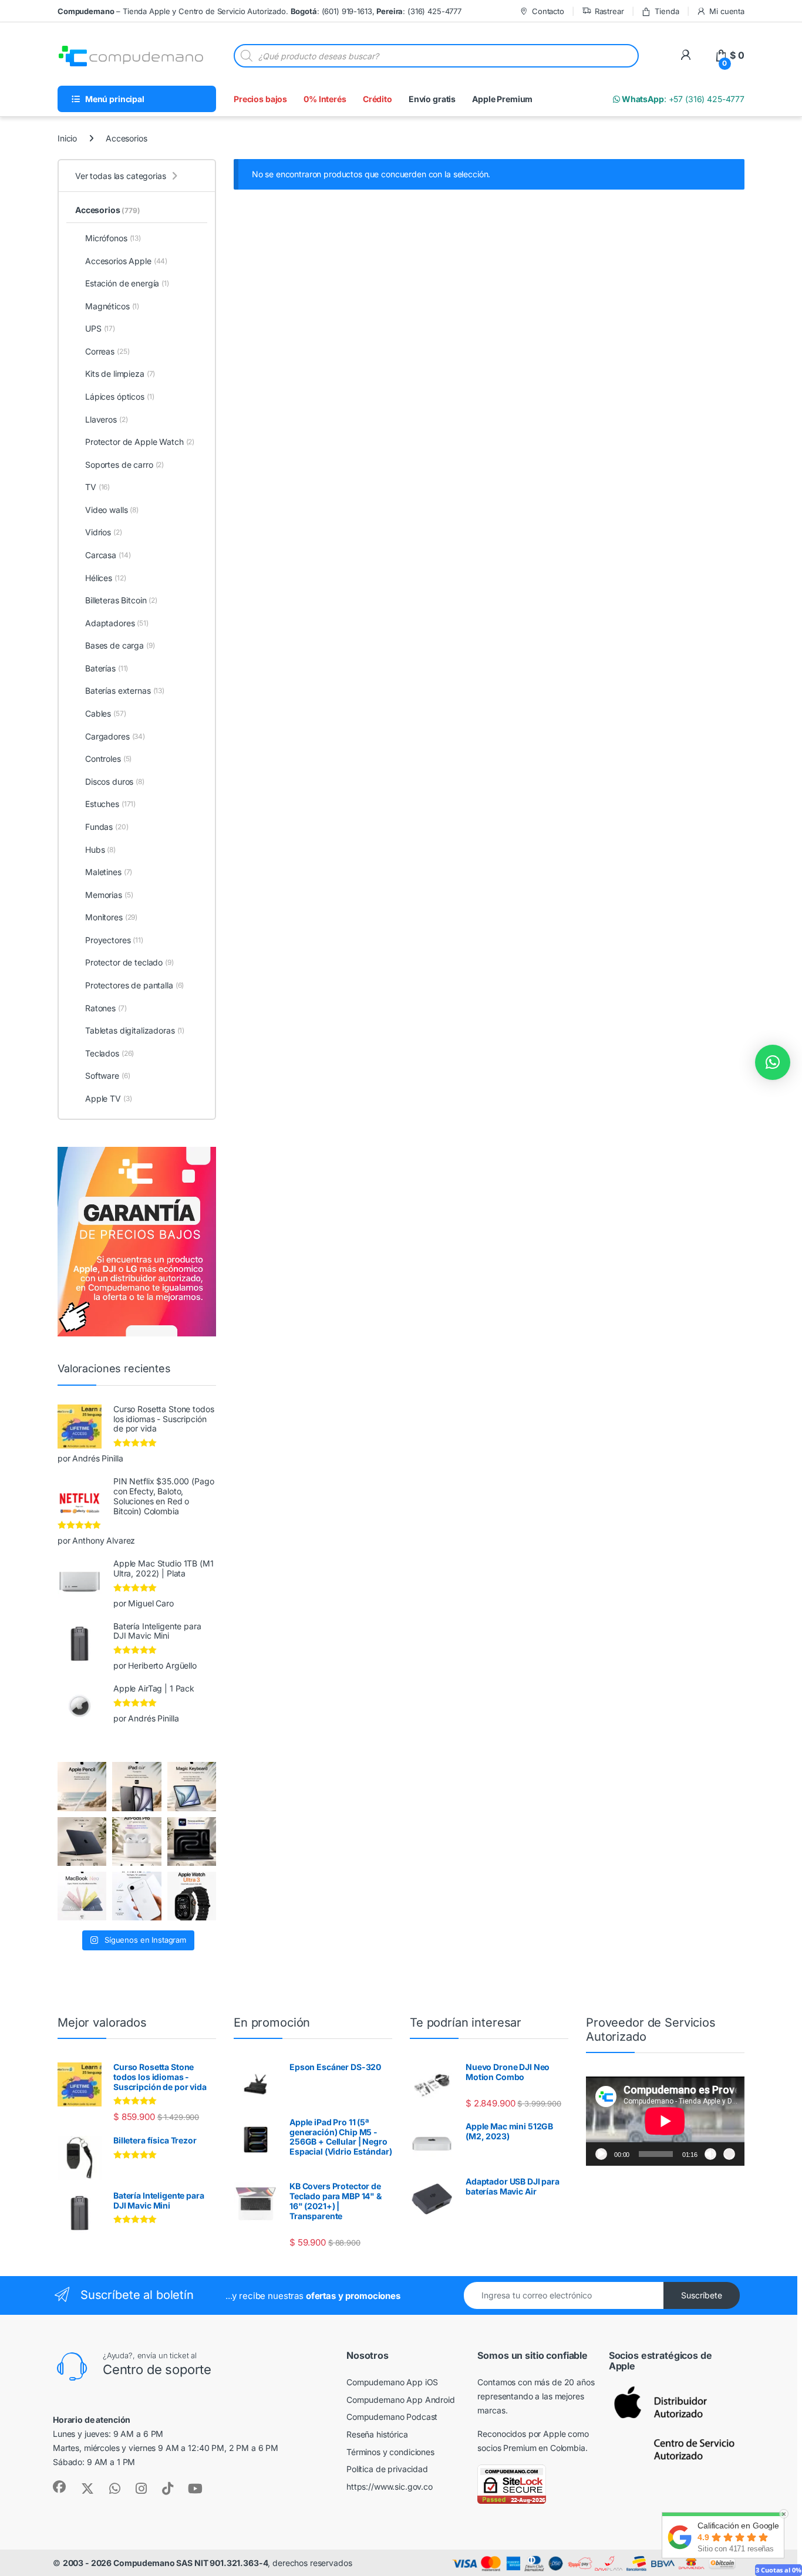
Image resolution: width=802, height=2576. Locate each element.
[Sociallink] (59, 2487)
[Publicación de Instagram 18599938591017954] (82, 1896)
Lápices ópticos (120, 396)
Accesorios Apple (126, 261)
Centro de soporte (157, 2369)
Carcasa (108, 555)
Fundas (107, 827)
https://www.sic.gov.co (390, 2486)
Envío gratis (432, 99)
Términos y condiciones (390, 2452)
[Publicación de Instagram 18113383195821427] (137, 1841)
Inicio (67, 138)
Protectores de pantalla (134, 985)
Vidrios (104, 532)
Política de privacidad (387, 2469)
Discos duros (115, 781)
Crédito (378, 99)
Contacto (548, 11)
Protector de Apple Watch (140, 442)
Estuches (110, 804)
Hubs (100, 850)
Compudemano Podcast (392, 2417)
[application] (665, 2121)
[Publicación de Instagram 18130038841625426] (192, 1841)
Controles (108, 759)
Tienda (667, 11)
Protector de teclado (129, 962)
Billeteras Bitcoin (121, 600)
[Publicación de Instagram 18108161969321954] (137, 1786)
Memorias (109, 895)
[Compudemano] (137, 1896)
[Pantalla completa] (729, 2154)
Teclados (109, 1053)
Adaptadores (117, 623)
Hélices (105, 578)
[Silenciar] (710, 2154)
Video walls (112, 510)
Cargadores (115, 736)
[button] (773, 1062)
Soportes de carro (124, 465)
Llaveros (106, 419)
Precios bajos (260, 99)
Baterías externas (125, 691)
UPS (100, 328)
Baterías (107, 668)
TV (97, 487)
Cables (106, 713)
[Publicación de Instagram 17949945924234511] (82, 1786)
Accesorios (108, 210)
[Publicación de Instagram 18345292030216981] (192, 1786)
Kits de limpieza (120, 374)
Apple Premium (502, 99)
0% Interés (325, 99)
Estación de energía (127, 283)
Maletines (109, 872)
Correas (107, 351)
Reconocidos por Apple (521, 2434)
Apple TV (108, 1098)
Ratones (106, 1008)
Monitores (111, 917)
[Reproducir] (601, 2154)
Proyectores (114, 940)
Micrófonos (113, 238)
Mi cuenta (727, 11)
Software (107, 1076)
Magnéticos (112, 306)
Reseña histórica (377, 2434)
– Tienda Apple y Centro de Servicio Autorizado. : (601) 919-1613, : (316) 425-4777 (260, 11)
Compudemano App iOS (392, 2382)
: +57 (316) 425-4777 (682, 99)
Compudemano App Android (401, 2400)
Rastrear (609, 11)
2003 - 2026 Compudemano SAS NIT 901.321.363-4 (166, 2563)
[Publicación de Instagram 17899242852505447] (82, 1841)
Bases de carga (120, 645)
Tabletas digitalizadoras (135, 1030)
